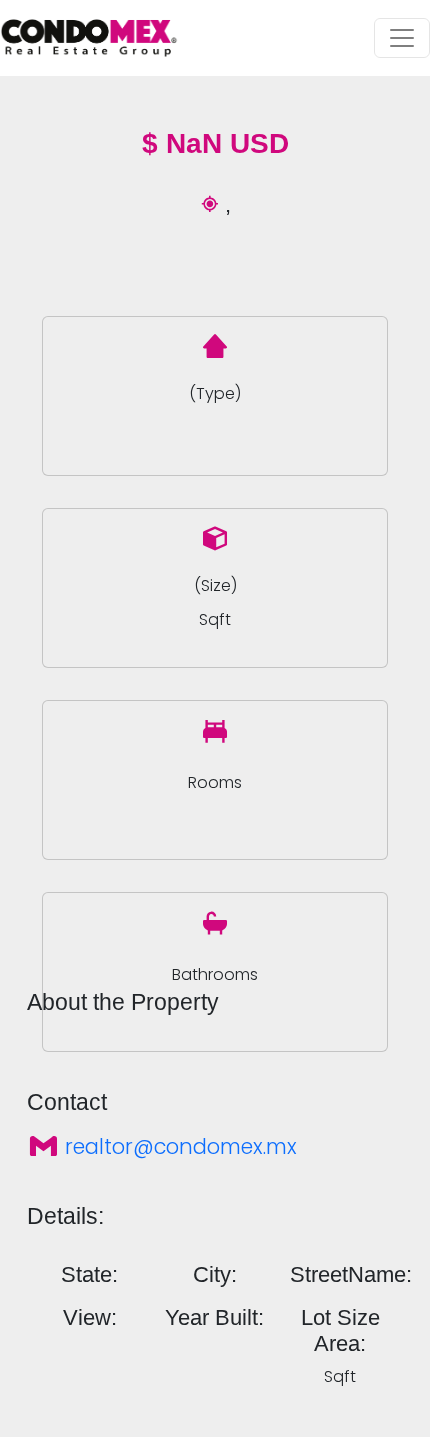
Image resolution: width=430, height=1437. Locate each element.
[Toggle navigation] (402, 38)
